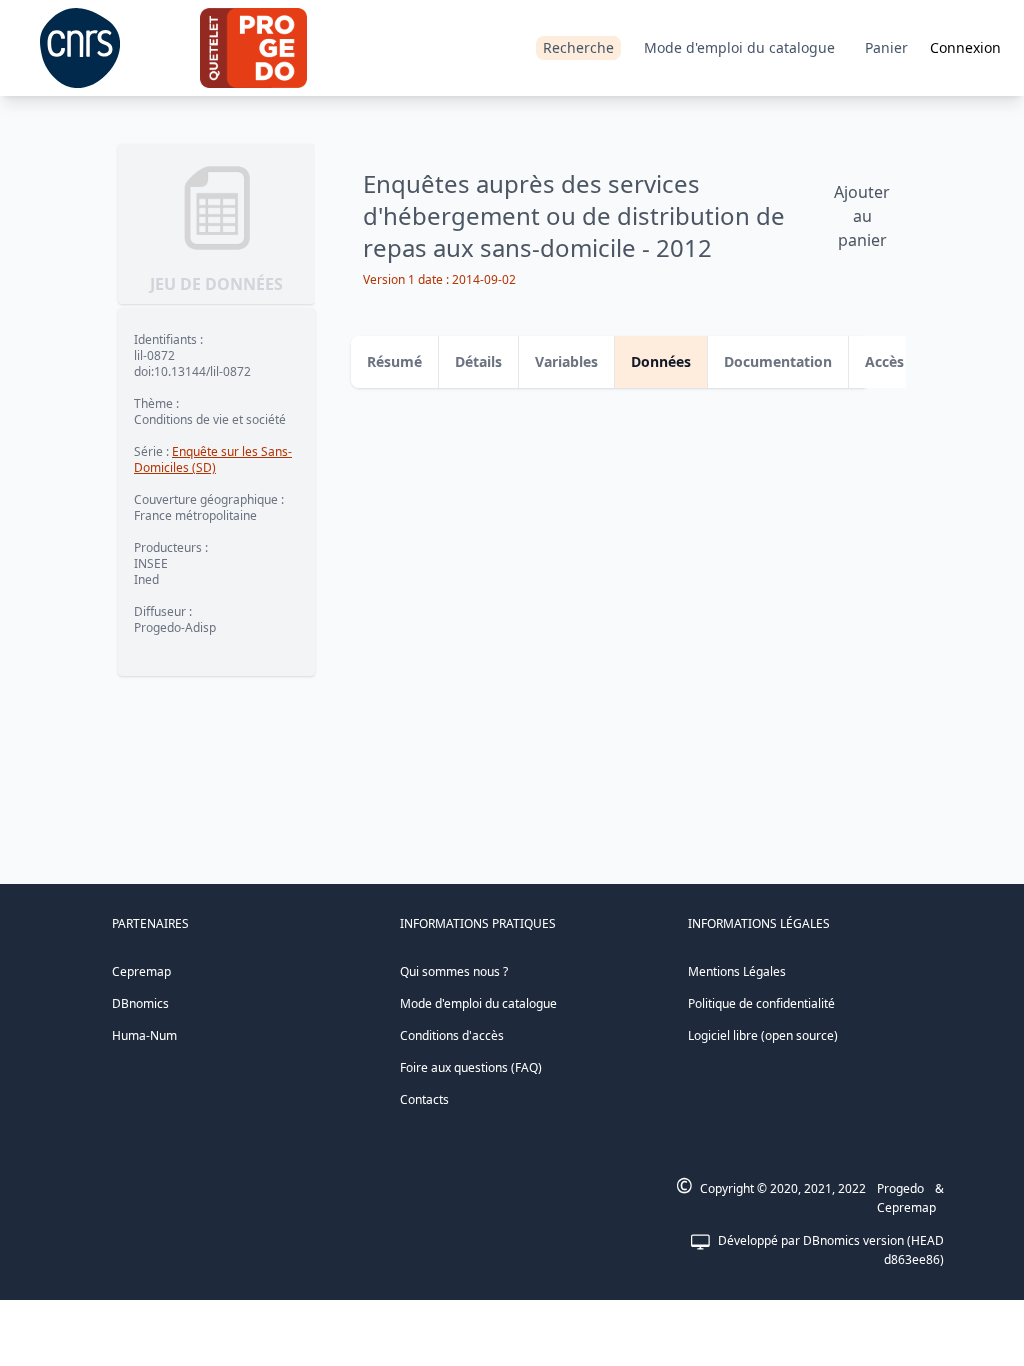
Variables (566, 361)
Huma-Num (144, 1035)
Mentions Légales (737, 971)
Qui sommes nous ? (454, 971)
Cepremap (141, 971)
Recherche (578, 47)
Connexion (965, 47)
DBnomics (140, 1003)
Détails (478, 361)
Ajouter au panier (862, 216)
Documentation (778, 361)
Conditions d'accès (452, 1035)
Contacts (424, 1099)
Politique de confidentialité (761, 1003)
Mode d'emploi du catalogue (739, 47)
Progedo (900, 1188)
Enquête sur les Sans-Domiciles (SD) (213, 459)
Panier (886, 47)
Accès (884, 361)
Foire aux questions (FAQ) (471, 1067)
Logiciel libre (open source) (763, 1035)
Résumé (394, 361)
